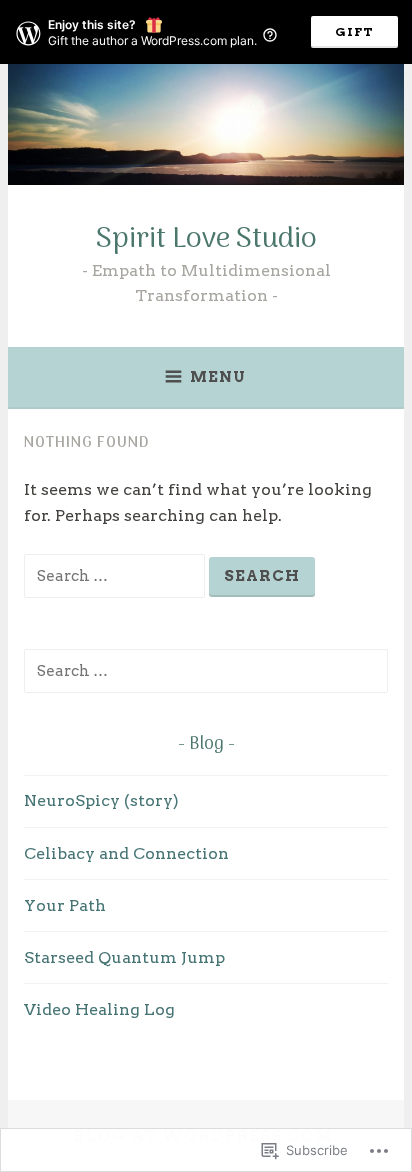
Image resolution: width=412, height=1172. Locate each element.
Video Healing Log (99, 1009)
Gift (354, 31)
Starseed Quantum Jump (124, 957)
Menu (218, 377)
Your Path (65, 905)
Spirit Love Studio (206, 239)
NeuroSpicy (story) (101, 800)
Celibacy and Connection (126, 853)
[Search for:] (116, 575)
